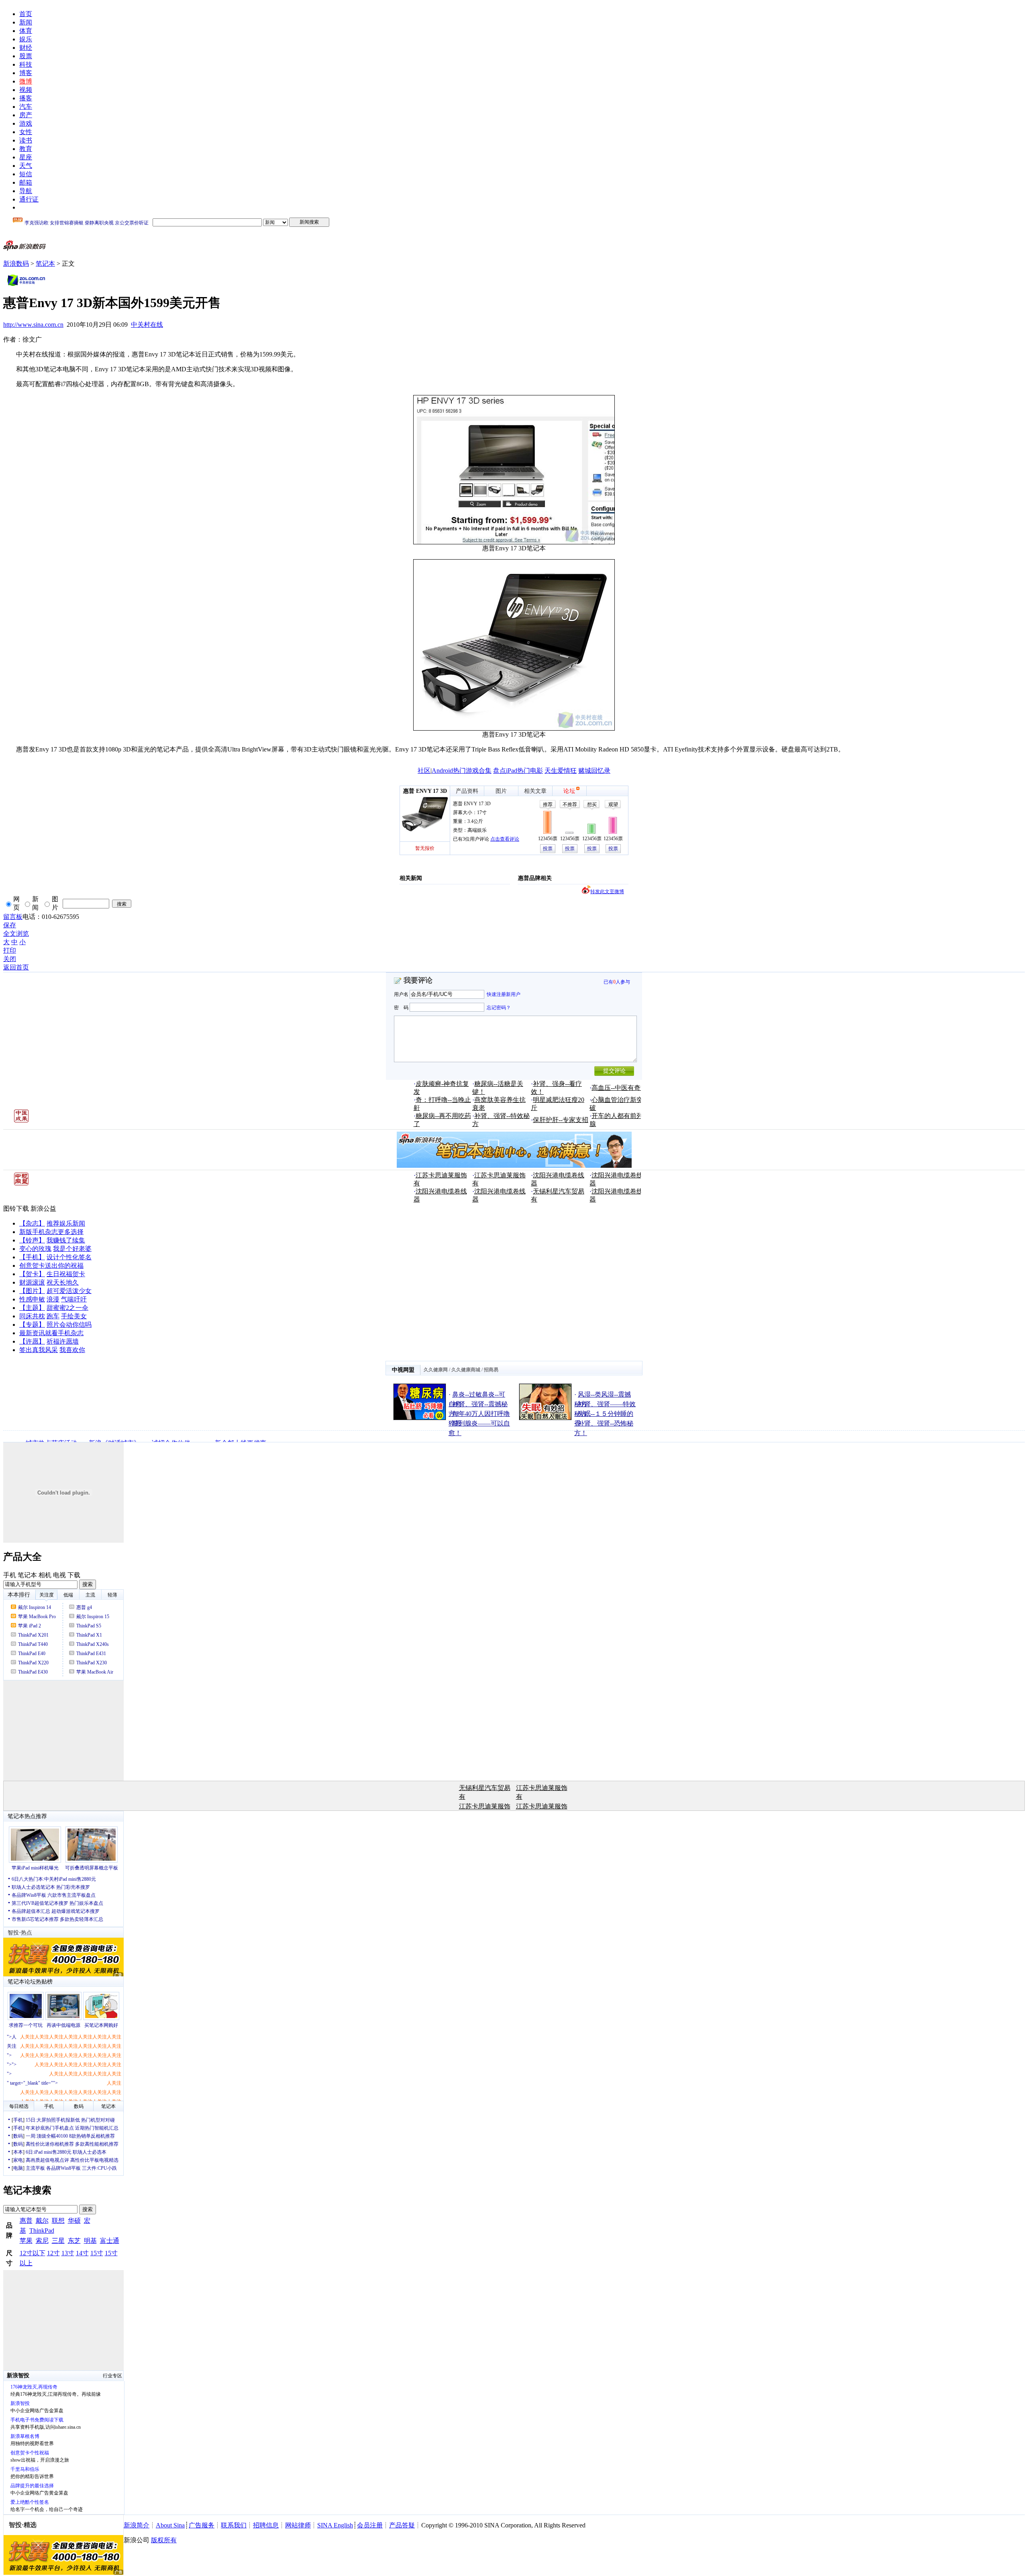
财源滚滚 (32, 1282)
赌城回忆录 (594, 771)
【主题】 (32, 1308)
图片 (501, 791)
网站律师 (298, 2525)
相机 (45, 1575)
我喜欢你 (72, 1350)
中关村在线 (147, 325)
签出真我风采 (39, 1350)
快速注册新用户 (504, 994)
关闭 (10, 959)
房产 (26, 115)
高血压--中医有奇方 (619, 1088)
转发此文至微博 (607, 892)
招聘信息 (266, 2525)
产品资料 (467, 791)
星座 (26, 157)
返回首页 (16, 967)
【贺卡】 (32, 1274)
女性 (26, 132)
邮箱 (26, 182)
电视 (59, 1575)
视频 (26, 90)
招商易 (491, 1370)
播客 (26, 98)
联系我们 (234, 2525)
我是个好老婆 (72, 1249)
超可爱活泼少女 (69, 1291)
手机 (10, 1575)
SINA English (335, 2525)
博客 (26, 73)
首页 (26, 14)
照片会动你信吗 (69, 1325)
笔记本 (45, 264)
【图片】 (32, 1291)
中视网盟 (403, 1370)
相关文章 (535, 791)
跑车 (53, 1316)
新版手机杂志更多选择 (51, 1232)
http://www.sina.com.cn (33, 325)
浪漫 (53, 1299)
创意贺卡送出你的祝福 (51, 1266)
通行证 (29, 199)
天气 (26, 166)
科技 (26, 64)
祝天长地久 (63, 1282)
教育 (26, 149)
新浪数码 (16, 264)
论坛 (570, 791)
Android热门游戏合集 (462, 771)
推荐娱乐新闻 (66, 1223)
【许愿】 (32, 1341)
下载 (74, 1575)
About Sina (170, 2525)
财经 (26, 48)
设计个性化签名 (69, 1257)
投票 (548, 849)
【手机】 (32, 1257)
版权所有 (164, 2540)
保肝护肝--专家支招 (561, 1120)
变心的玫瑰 (35, 1249)
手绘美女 (74, 1316)
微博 (26, 81)
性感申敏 (32, 1299)
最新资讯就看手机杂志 (51, 1333)
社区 (424, 771)
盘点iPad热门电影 (518, 771)
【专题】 (32, 1325)
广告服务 (202, 2525)
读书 (26, 140)
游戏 (26, 123)
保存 (10, 925)
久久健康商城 (466, 1370)
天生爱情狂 (561, 771)
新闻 (26, 22)
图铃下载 (16, 1209)
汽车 (26, 107)
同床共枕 (32, 1316)
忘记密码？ (499, 1007)
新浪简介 (137, 2525)
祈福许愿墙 (63, 1341)
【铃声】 (32, 1240)
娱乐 (26, 39)
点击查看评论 (505, 839)
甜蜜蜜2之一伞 (67, 1308)
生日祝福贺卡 (66, 1274)
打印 (10, 950)
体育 (26, 31)
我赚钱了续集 (66, 1240)
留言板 (13, 917)
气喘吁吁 (74, 1299)
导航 (26, 191)
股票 (26, 56)
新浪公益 (43, 1209)
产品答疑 (402, 2525)
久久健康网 (436, 1370)
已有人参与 (617, 982)
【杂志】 (32, 1223)
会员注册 (370, 2525)
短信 (26, 174)
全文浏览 (16, 934)
